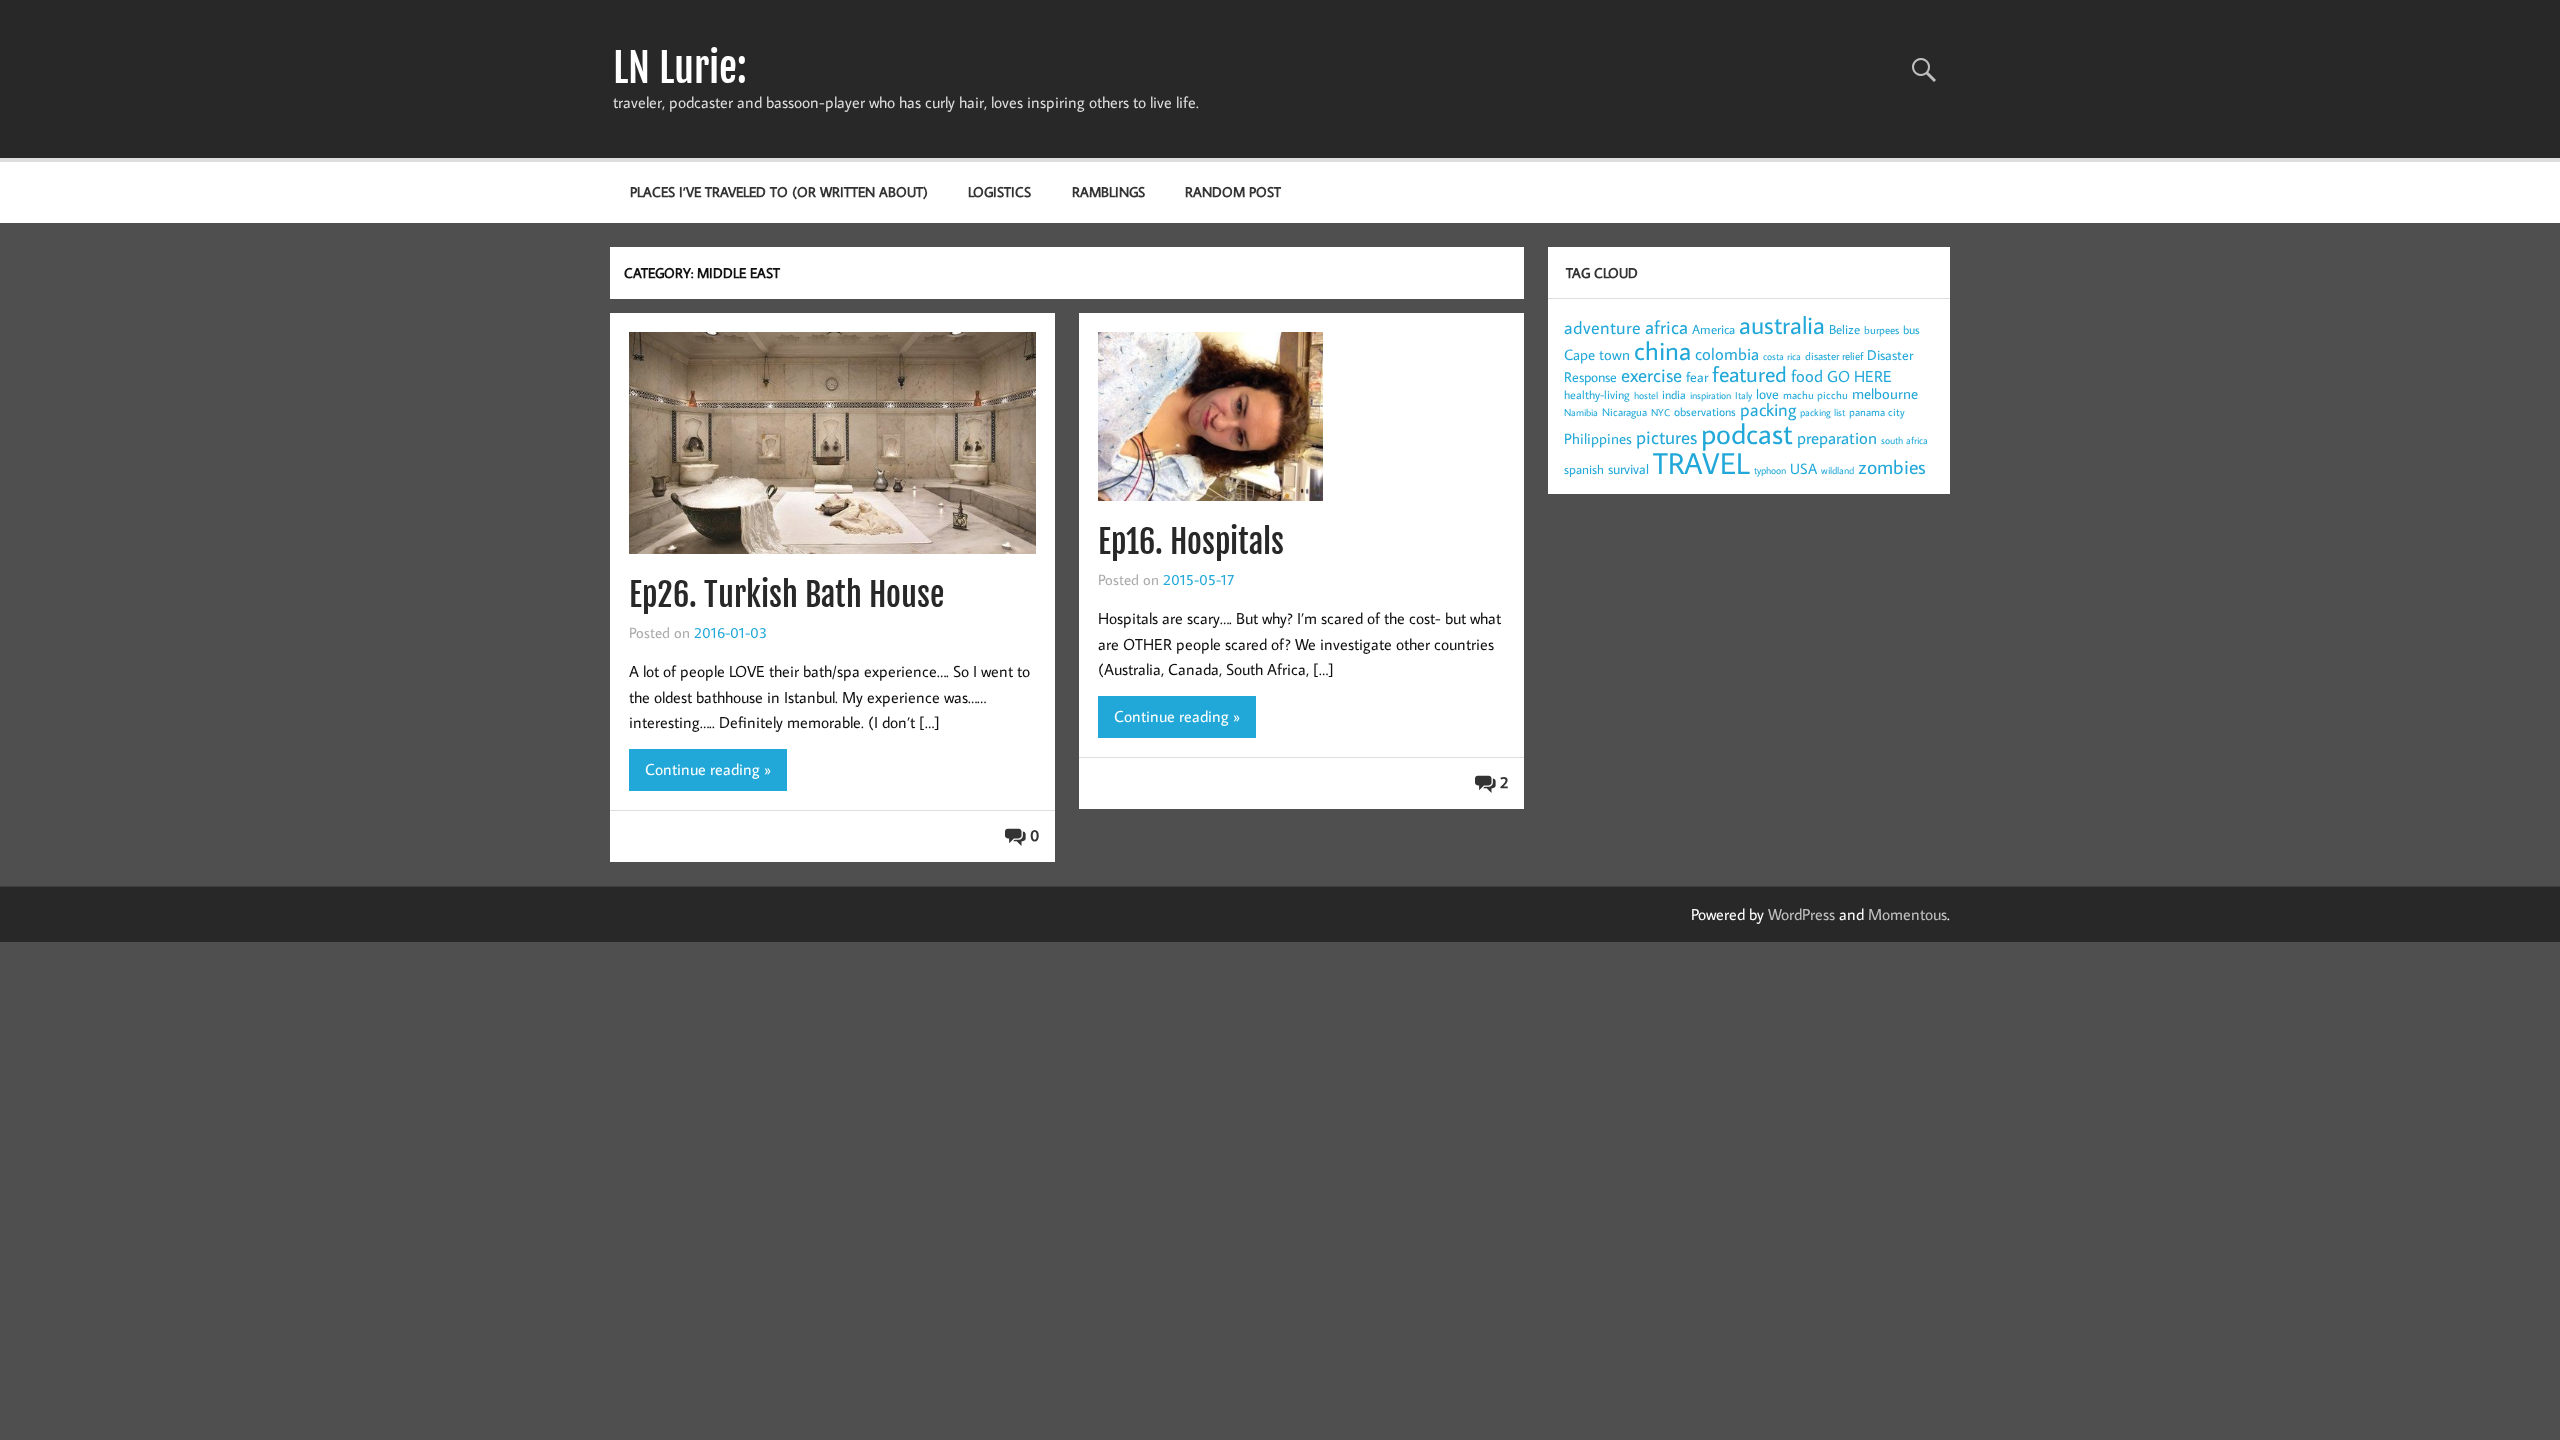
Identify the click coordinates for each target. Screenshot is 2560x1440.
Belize (1844, 329)
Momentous (1907, 914)
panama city (1877, 412)
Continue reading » (708, 769)
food (1807, 376)
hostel (1646, 395)
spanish (1584, 469)
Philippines (1598, 438)
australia (1782, 324)
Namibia (1581, 412)
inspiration (1710, 395)
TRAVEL (1701, 462)
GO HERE (1859, 376)
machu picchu (1815, 395)
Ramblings (1108, 191)
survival (1628, 469)
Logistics (999, 191)
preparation (1837, 438)
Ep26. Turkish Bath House (786, 595)
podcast (1747, 433)
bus (1911, 329)
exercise (1651, 374)
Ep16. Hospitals (1191, 542)
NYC (1660, 412)
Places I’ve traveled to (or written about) (779, 191)
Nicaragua (1624, 412)
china (1662, 350)
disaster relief (1834, 356)
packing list (1822, 412)
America (1713, 329)
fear (1697, 377)
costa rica (1782, 356)
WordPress (1801, 914)
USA (1803, 468)
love (1767, 394)
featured (1749, 373)
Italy (1743, 395)
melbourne (1885, 393)
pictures (1666, 436)
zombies (1892, 466)
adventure (1602, 327)
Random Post (1233, 191)
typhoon (1770, 470)
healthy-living (1597, 394)
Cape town (1597, 354)
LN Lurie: (680, 68)
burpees (1881, 330)
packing (1768, 409)
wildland (1837, 470)
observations (1705, 411)
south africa (1904, 440)
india (1674, 394)
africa (1666, 326)
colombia (1727, 354)
